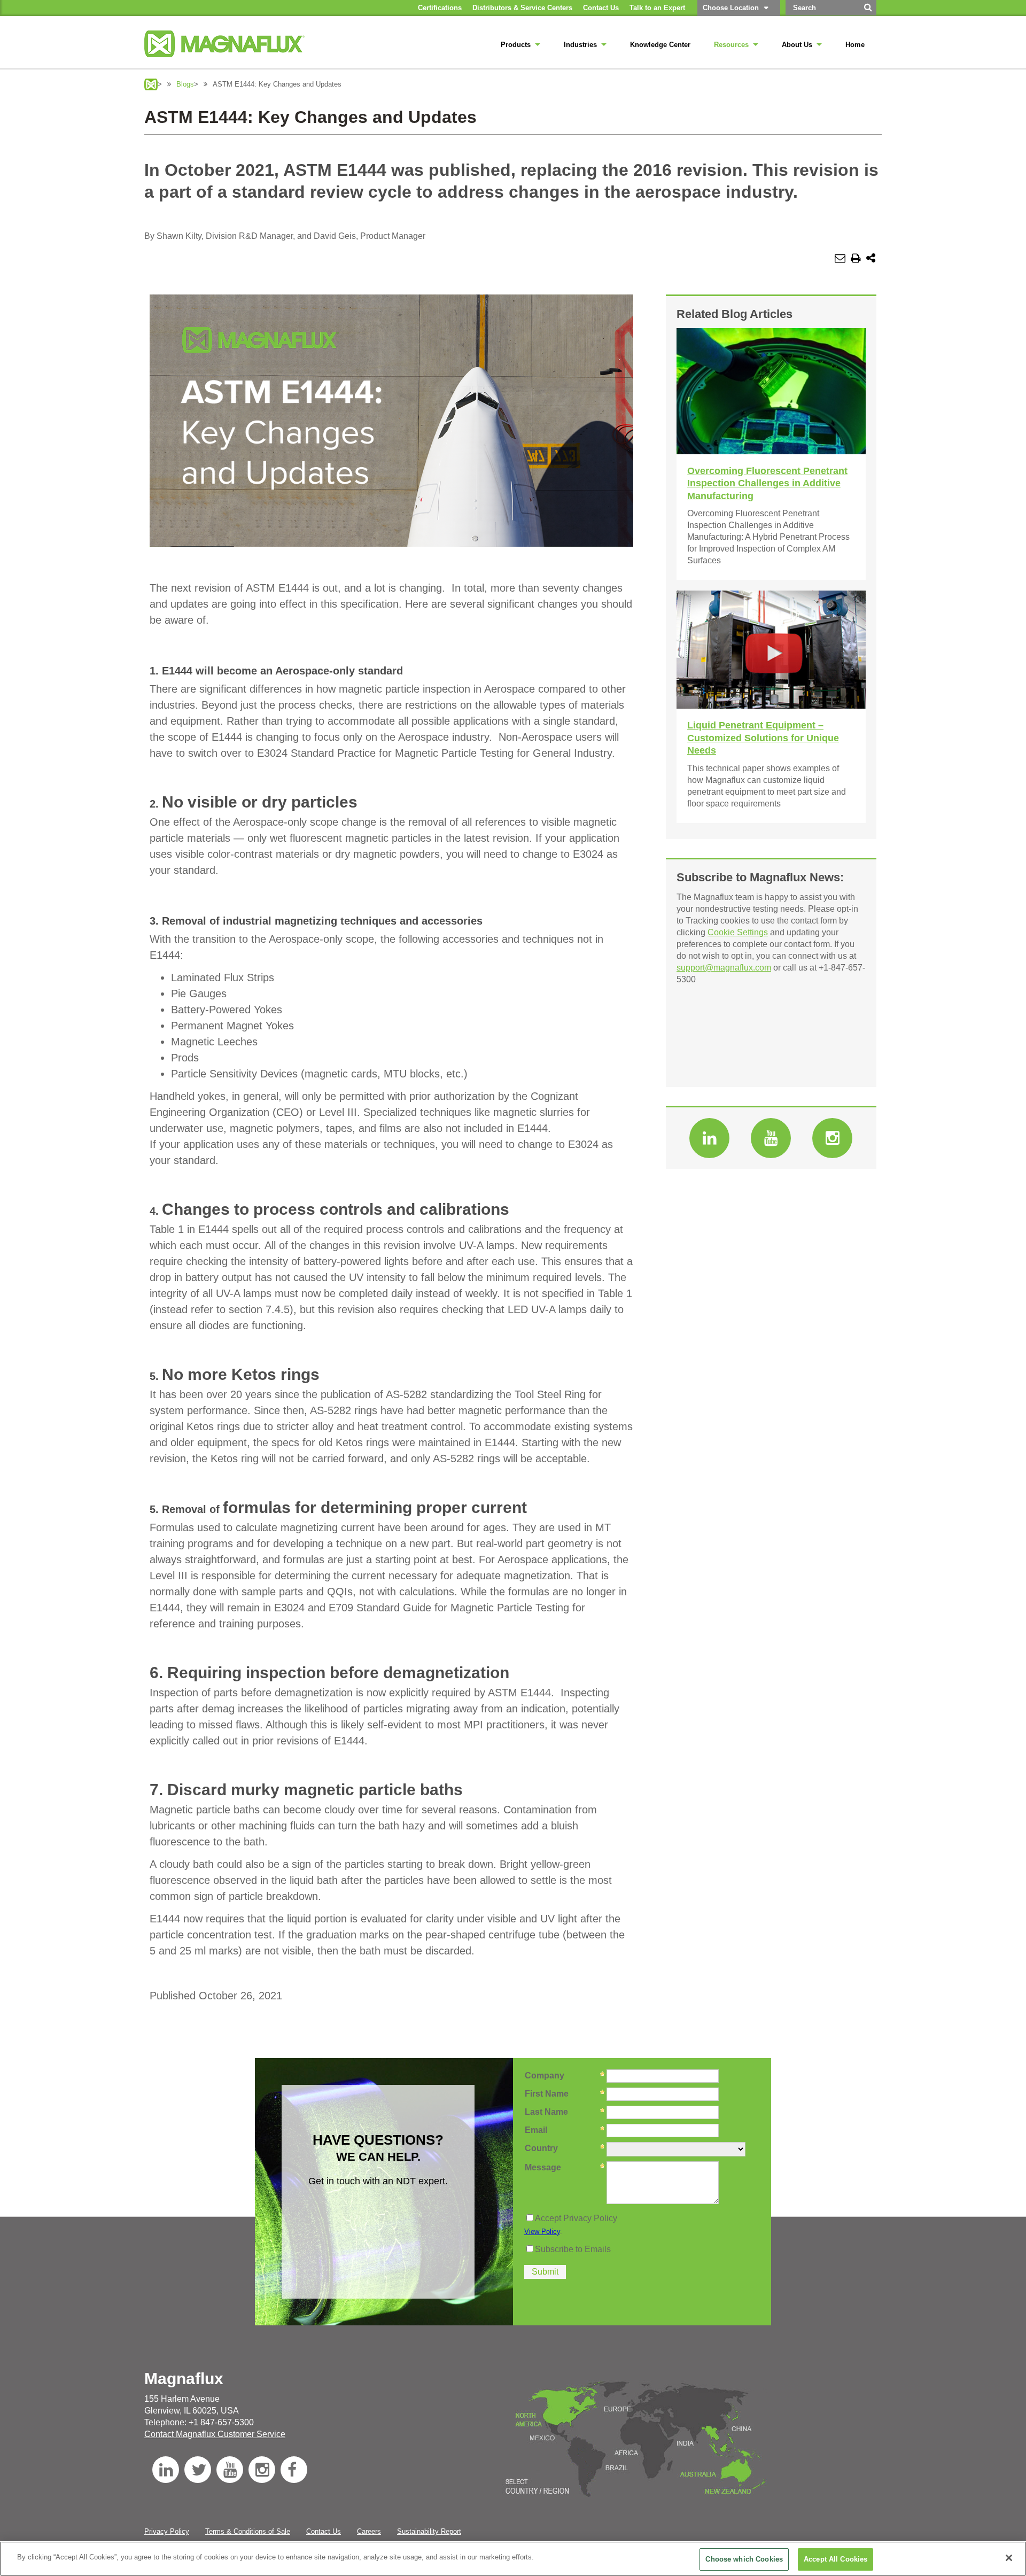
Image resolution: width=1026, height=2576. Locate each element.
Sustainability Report (429, 2531)
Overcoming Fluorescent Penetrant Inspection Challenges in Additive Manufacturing (767, 483)
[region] (513, 2559)
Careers (369, 2531)
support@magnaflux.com (724, 968)
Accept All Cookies (835, 2559)
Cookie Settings (738, 932)
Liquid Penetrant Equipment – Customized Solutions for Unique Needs (763, 738)
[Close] (1009, 2558)
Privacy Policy (167, 2531)
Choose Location (731, 8)
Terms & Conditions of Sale (248, 2531)
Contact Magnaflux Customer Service (215, 2434)
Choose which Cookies (744, 2559)
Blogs (185, 84)
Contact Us (324, 2531)
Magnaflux (151, 84)
